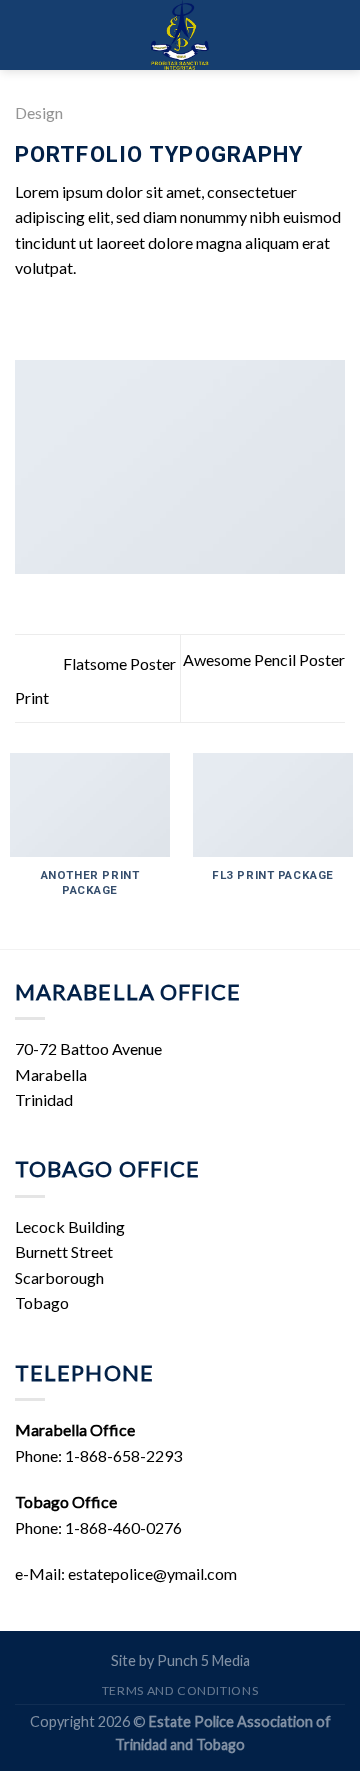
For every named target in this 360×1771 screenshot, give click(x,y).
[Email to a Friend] (100, 317)
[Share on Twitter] (76, 317)
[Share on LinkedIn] (149, 317)
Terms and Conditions (180, 1690)
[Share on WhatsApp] (27, 317)
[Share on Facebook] (52, 317)
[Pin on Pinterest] (125, 317)
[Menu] (29, 35)
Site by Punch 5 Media (180, 1660)
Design (39, 112)
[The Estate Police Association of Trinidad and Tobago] (180, 35)
